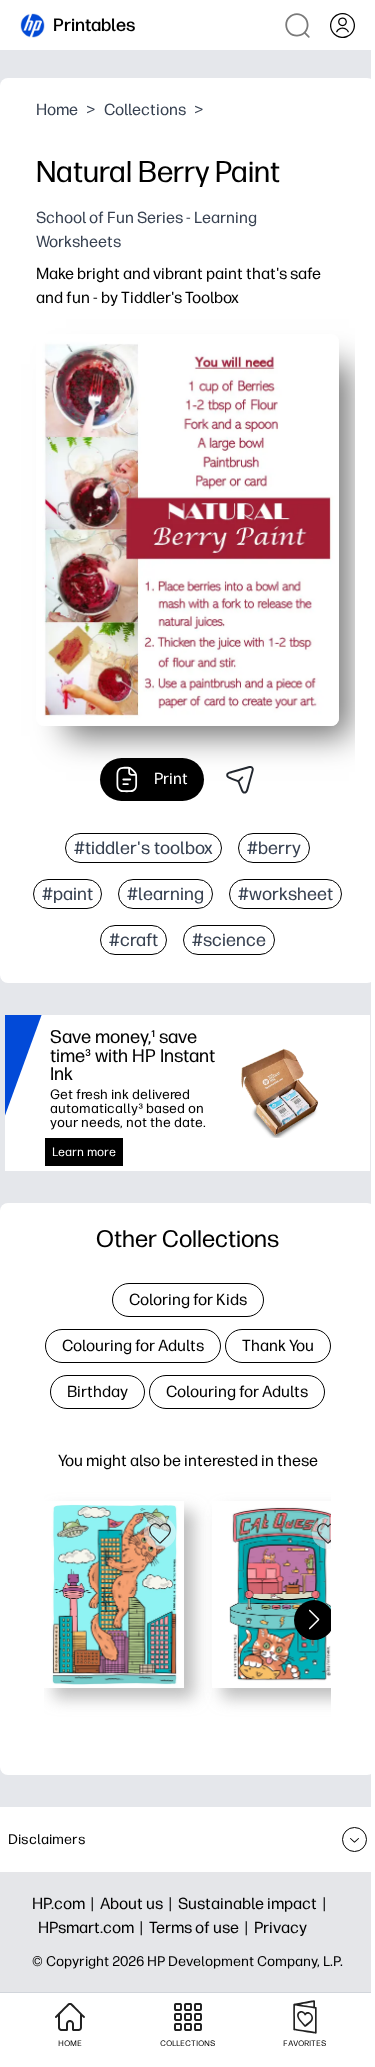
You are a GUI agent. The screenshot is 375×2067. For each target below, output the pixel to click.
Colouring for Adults (133, 1345)
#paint (67, 894)
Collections (145, 109)
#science (229, 940)
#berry (274, 848)
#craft (133, 940)
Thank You (278, 1345)
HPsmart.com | (93, 1927)
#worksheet (285, 894)
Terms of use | (201, 1927)
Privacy (280, 1927)
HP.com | (66, 1903)
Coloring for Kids (188, 1299)
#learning (165, 894)
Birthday (97, 1391)
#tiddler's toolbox (143, 848)
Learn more (84, 1152)
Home (57, 109)
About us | (139, 1903)
